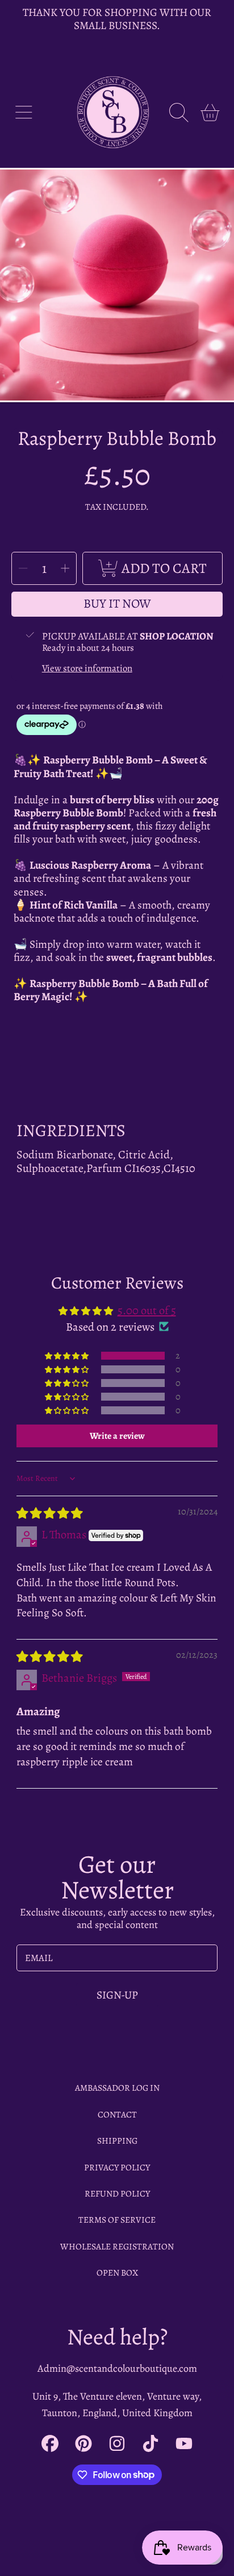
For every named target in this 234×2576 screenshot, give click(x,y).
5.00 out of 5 (147, 1310)
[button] (24, 112)
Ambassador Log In (117, 2088)
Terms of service (117, 2220)
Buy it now (117, 604)
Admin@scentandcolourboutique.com (117, 2368)
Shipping (117, 2141)
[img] (49, 1513)
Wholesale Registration (117, 2246)
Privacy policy (117, 2167)
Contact (117, 2114)
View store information (87, 668)
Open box (117, 2272)
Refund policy (117, 2193)
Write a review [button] (117, 1436)
